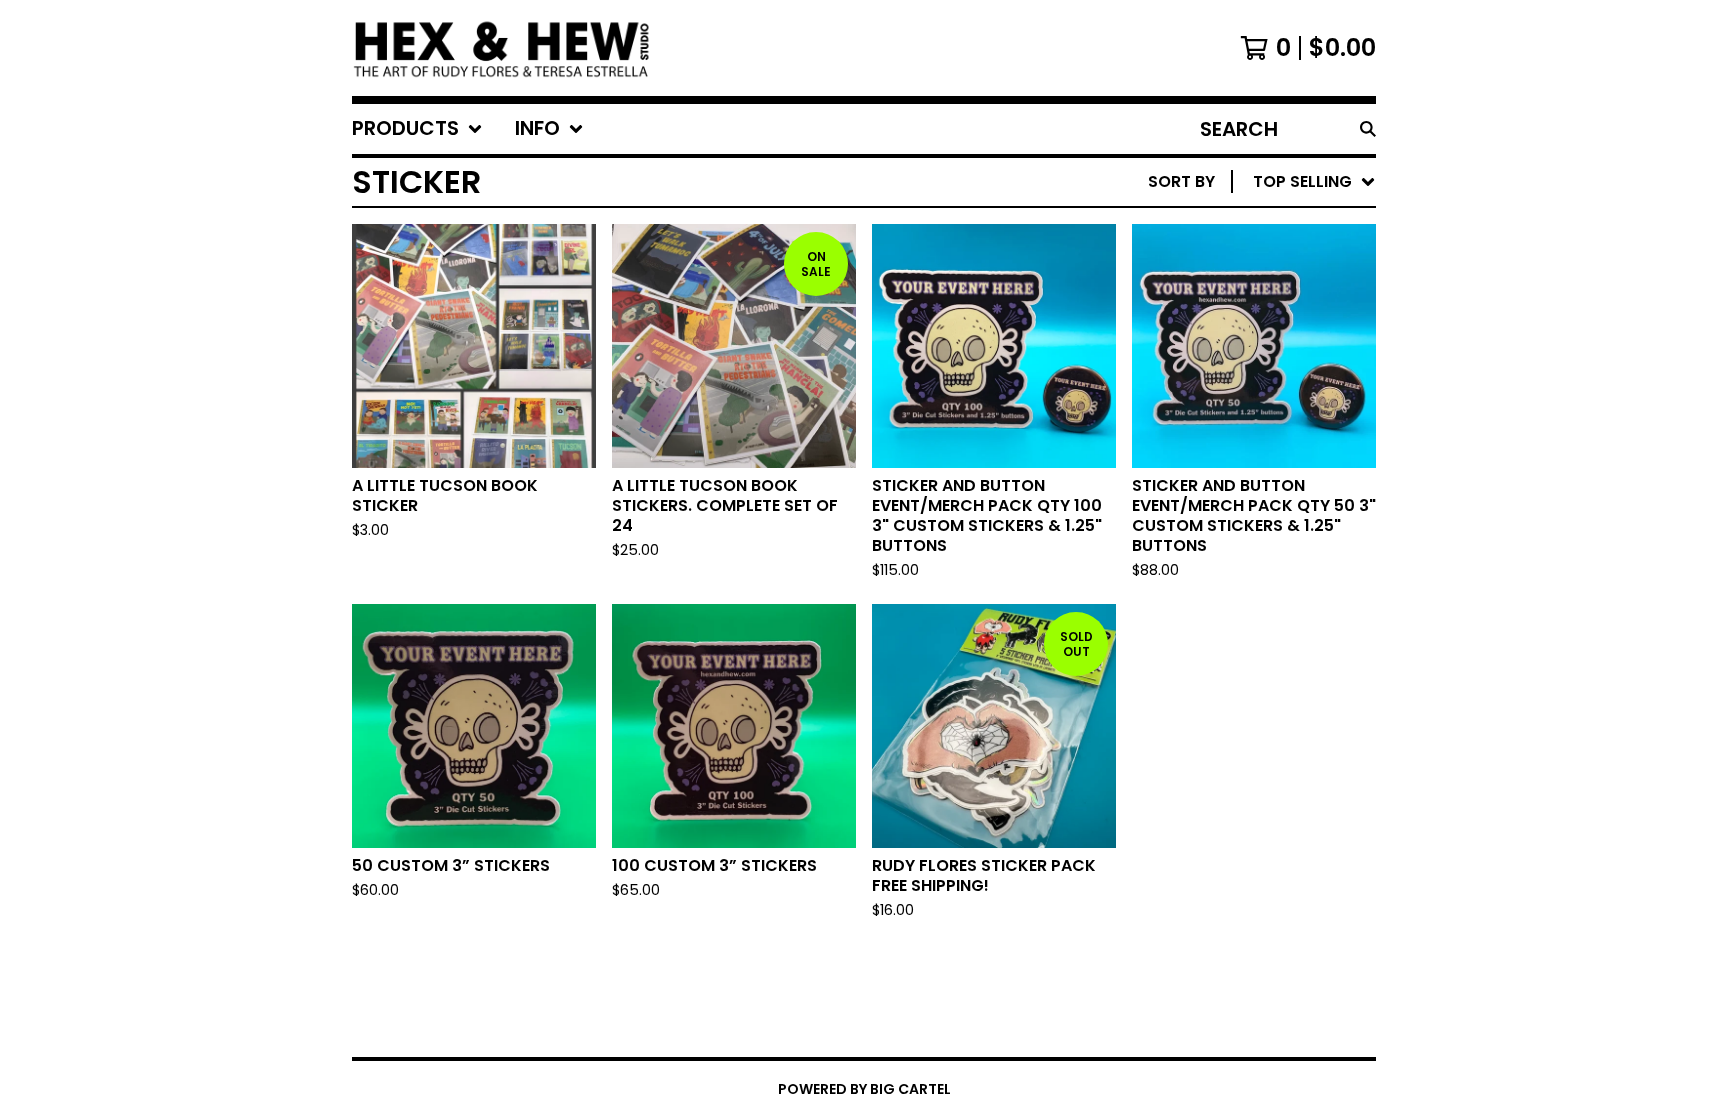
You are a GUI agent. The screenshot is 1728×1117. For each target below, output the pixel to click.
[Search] (1368, 129)
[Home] (503, 48)
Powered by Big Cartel (864, 1089)
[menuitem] (417, 129)
